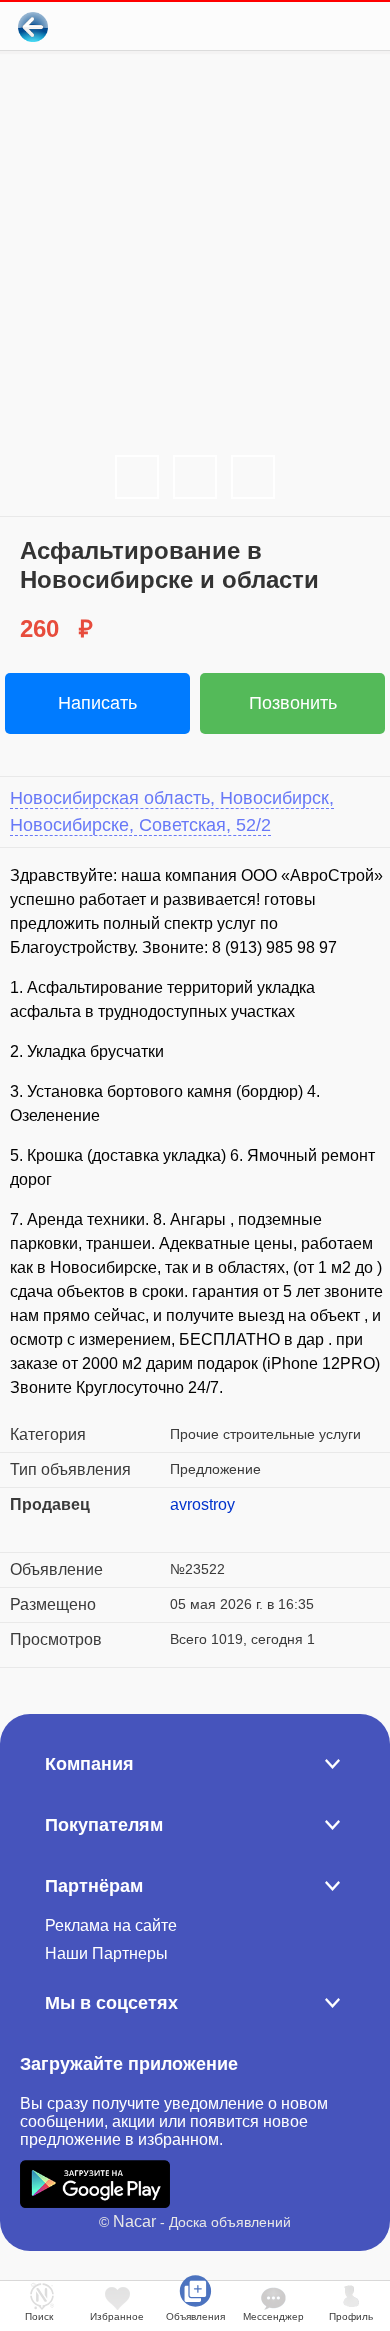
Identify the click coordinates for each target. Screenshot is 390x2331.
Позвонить (293, 703)
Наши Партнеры (106, 1953)
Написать (97, 703)
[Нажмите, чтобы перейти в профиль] (185, 1529)
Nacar (134, 2221)
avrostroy (202, 1504)
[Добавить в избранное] (293, 26)
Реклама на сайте (111, 1925)
